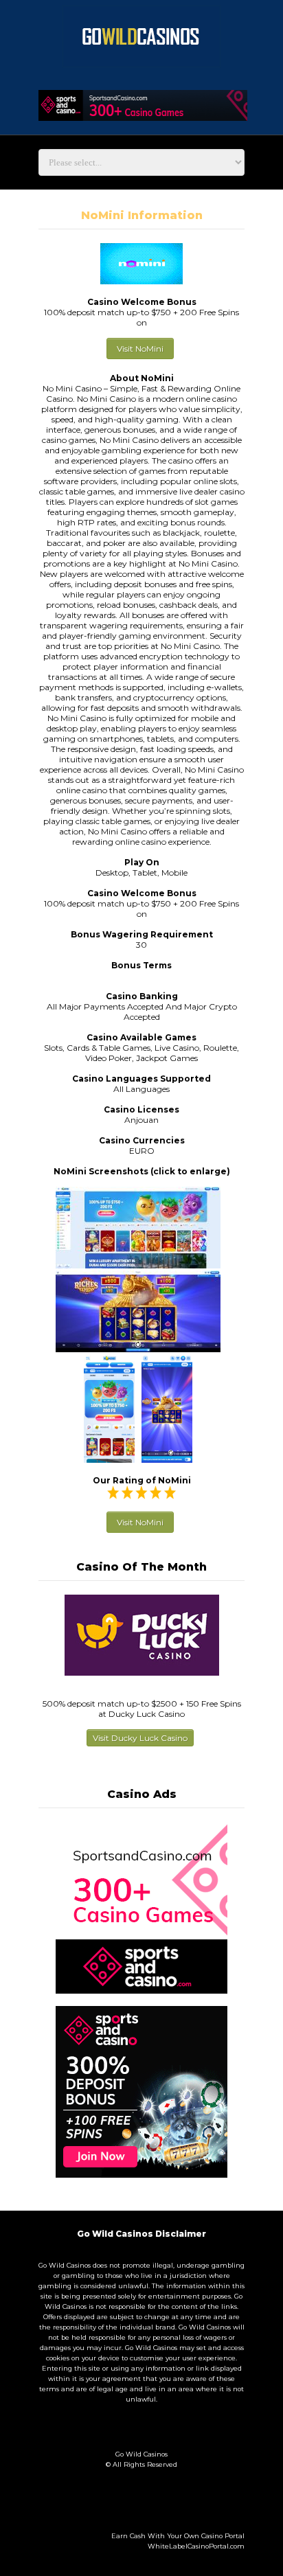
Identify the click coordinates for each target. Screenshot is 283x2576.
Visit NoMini (140, 349)
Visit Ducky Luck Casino (140, 1738)
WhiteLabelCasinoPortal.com (196, 2546)
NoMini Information (142, 215)
